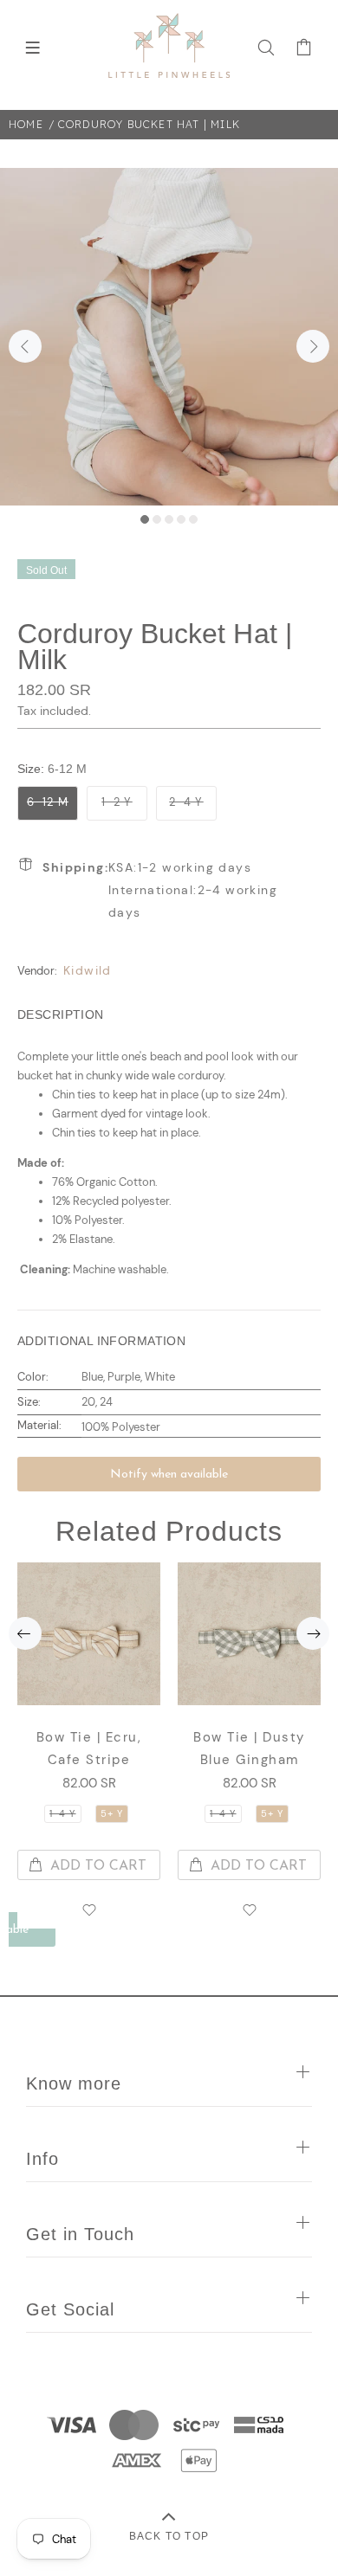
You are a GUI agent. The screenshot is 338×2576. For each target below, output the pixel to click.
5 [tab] (193, 519)
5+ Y (112, 1813)
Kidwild (88, 970)
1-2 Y (117, 802)
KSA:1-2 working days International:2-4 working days (160, 890)
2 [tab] (157, 519)
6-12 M (48, 802)
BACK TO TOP (169, 2536)
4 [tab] (181, 519)
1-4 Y (63, 1813)
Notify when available (169, 1475)
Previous (25, 346)
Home (26, 124)
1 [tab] (145, 519)
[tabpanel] (169, 337)
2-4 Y (186, 802)
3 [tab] (169, 519)
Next (313, 346)
